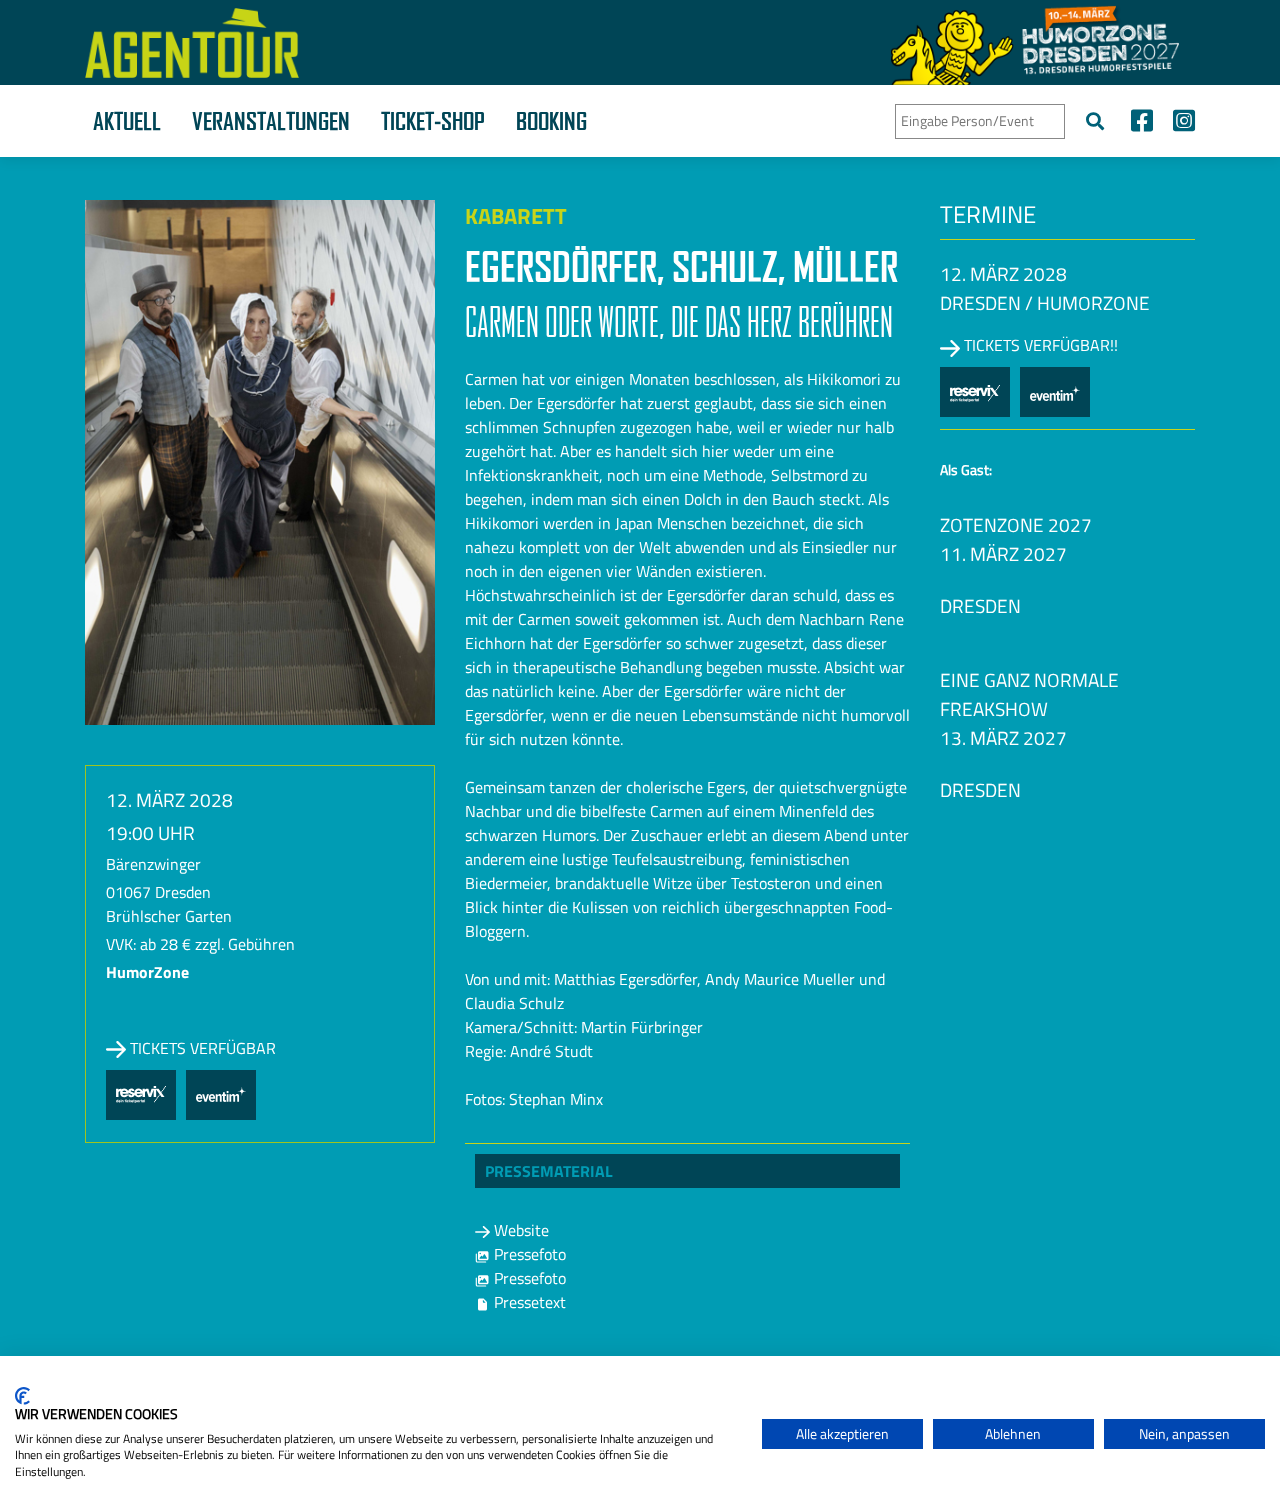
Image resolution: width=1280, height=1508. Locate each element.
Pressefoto (528, 1254)
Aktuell (127, 121)
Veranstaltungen (271, 121)
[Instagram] (1179, 123)
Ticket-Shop (433, 121)
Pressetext (528, 1302)
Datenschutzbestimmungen (663, 1380)
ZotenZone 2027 (1016, 524)
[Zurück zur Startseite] (192, 43)
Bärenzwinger (153, 864)
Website (519, 1230)
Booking (551, 121)
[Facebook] (1142, 123)
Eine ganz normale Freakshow (1029, 694)
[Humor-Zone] (1035, 42)
